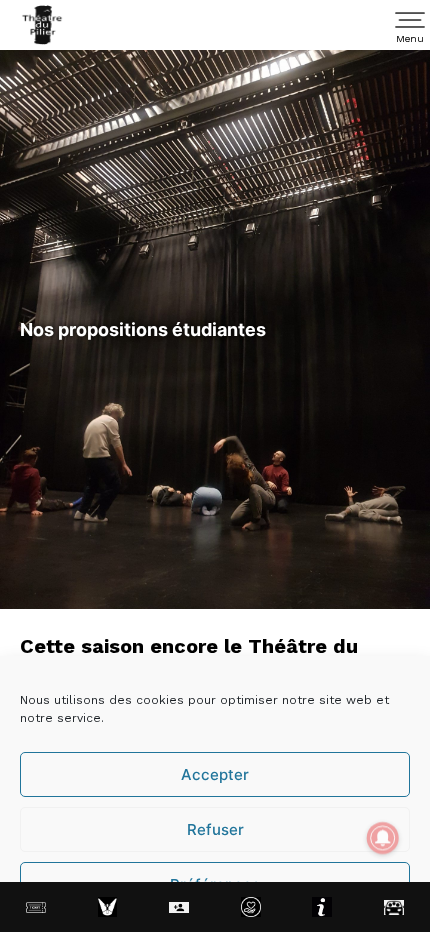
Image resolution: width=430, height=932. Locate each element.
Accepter (215, 774)
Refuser (215, 829)
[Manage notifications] (383, 838)
